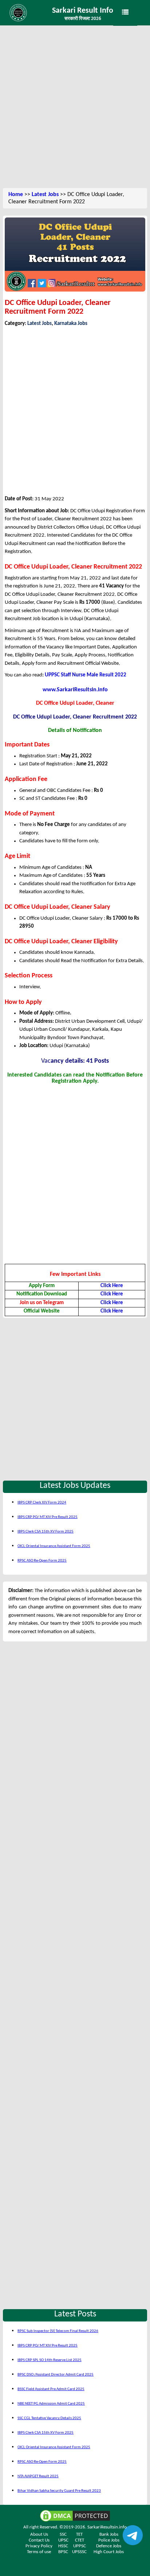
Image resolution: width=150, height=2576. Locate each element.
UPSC (63, 2540)
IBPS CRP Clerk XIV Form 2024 (42, 1503)
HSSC (63, 2546)
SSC (63, 2534)
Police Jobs (109, 2540)
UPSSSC (79, 2552)
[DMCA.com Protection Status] (75, 2516)
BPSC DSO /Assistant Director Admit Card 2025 (56, 2375)
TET (79, 2534)
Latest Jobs (45, 195)
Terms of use (39, 2552)
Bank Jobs (109, 2534)
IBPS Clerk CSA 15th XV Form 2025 (46, 1532)
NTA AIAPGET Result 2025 (38, 2476)
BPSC (63, 2552)
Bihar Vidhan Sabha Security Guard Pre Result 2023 (59, 2491)
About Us (39, 2534)
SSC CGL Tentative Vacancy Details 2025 (49, 2418)
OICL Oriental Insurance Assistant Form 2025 (54, 1546)
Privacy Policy (39, 2546)
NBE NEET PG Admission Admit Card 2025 (51, 2404)
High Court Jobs (109, 2552)
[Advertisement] (75, 107)
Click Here (112, 1286)
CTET (80, 2540)
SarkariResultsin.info (107, 2527)
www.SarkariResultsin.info (75, 690)
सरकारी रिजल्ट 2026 (83, 19)
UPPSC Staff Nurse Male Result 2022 (86, 675)
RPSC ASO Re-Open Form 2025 (42, 1561)
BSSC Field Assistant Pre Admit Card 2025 (51, 2389)
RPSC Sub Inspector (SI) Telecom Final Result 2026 (58, 2331)
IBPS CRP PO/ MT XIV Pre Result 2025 (48, 1517)
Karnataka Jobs (71, 324)
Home (16, 195)
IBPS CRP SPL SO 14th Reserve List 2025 (50, 2360)
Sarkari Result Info (83, 11)
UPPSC (80, 2546)
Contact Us (39, 2540)
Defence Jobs (109, 2546)
